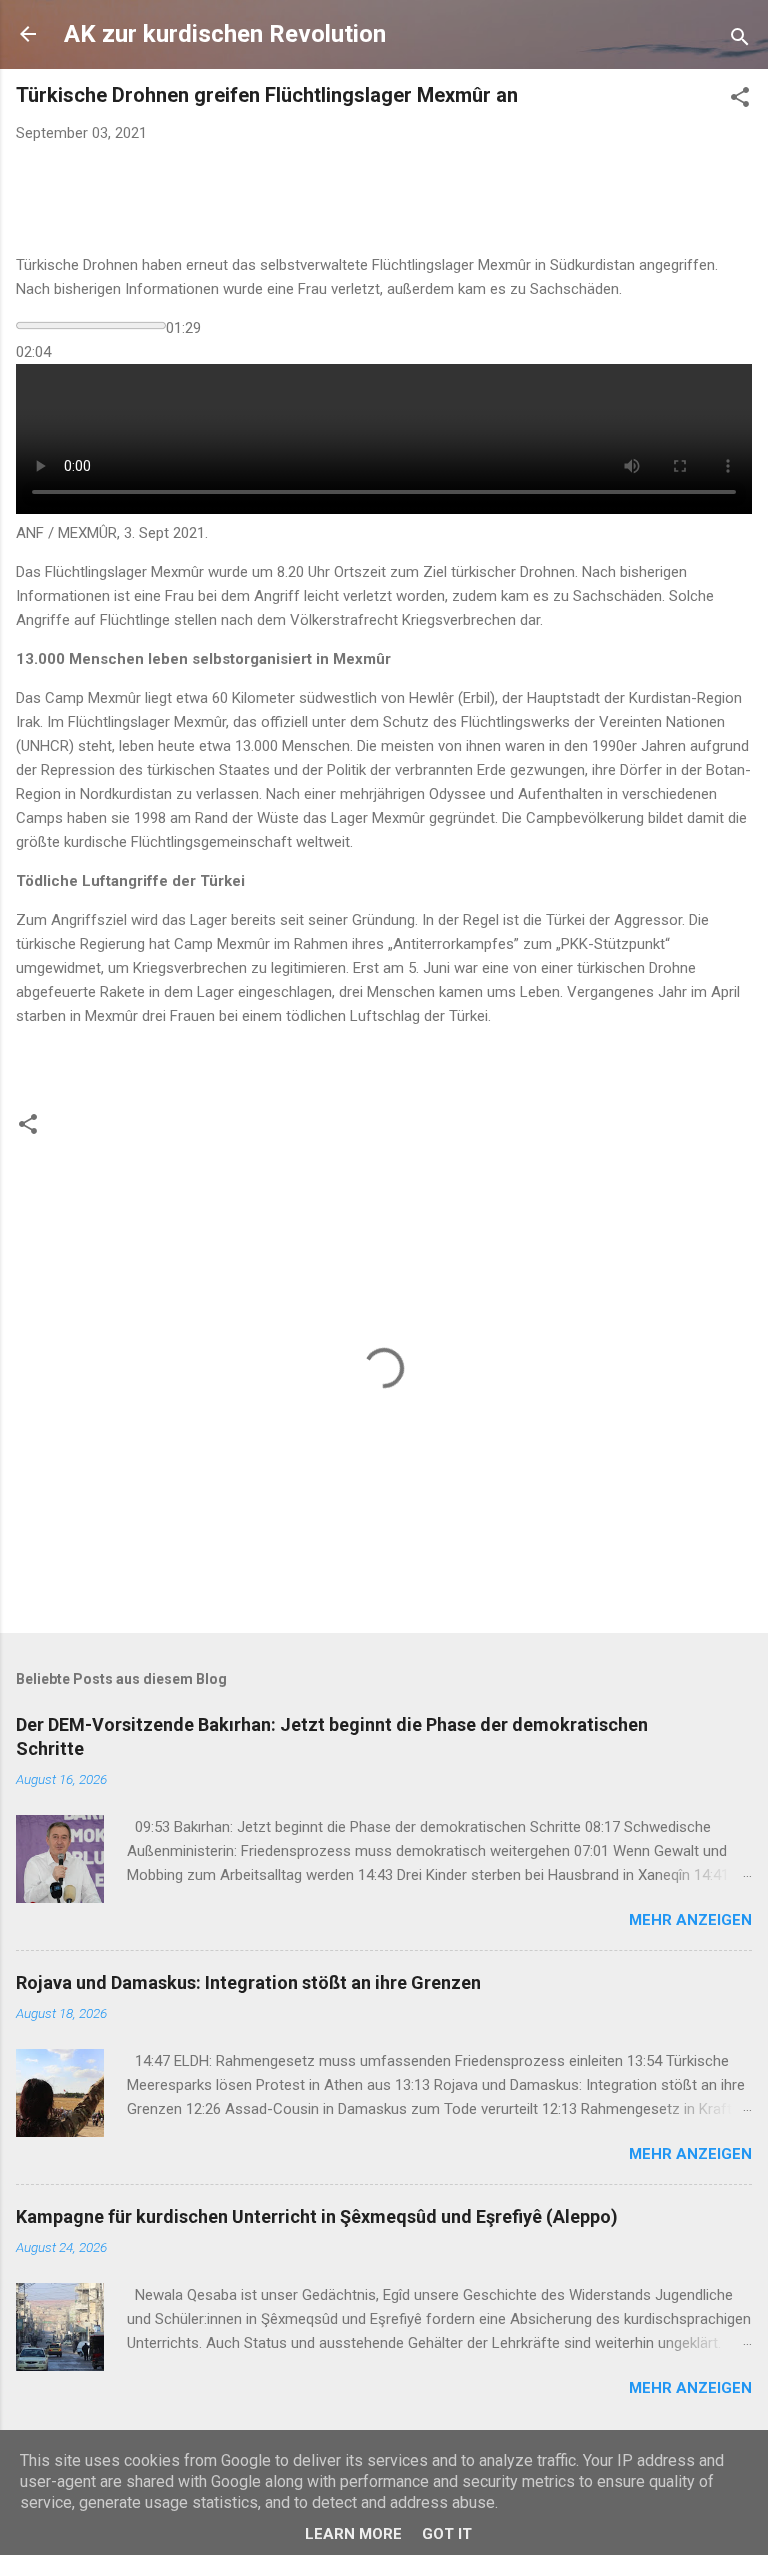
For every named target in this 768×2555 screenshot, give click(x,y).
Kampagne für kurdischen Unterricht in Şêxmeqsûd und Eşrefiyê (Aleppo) (317, 2216)
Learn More (353, 2534)
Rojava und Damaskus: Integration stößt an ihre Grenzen (248, 1982)
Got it (447, 2534)
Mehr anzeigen (690, 1920)
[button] (740, 100)
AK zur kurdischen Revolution (225, 34)
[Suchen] (740, 40)
